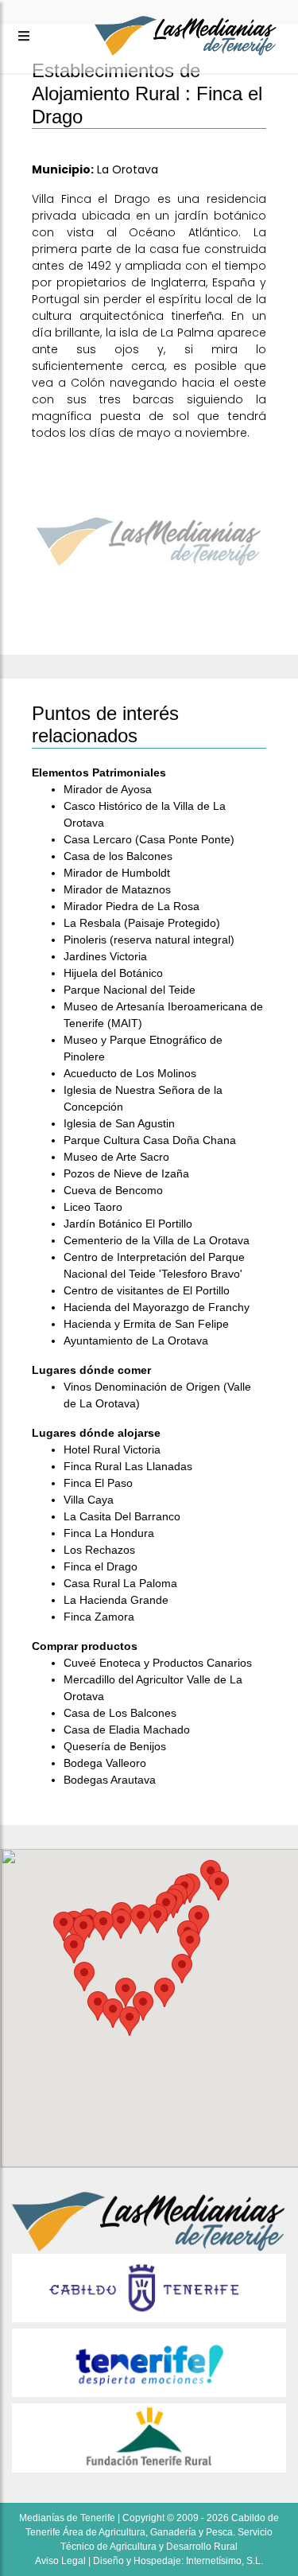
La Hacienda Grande (116, 1600)
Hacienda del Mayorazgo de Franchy (157, 1307)
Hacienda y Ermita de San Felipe (146, 1324)
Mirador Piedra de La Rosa (132, 906)
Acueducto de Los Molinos (130, 1073)
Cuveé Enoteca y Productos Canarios (158, 1663)
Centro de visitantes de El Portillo (147, 1290)
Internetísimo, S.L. (224, 2561)
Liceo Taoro (93, 1207)
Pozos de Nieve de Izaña (126, 1173)
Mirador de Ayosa (108, 789)
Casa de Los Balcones (120, 1713)
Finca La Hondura (109, 1533)
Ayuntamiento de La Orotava (136, 1341)
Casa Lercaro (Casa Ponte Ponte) (149, 839)
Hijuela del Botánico (113, 973)
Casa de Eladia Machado (127, 1730)
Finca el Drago (101, 1566)
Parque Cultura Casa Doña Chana (150, 1140)
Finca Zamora (99, 1617)
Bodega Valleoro (105, 1763)
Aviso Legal (60, 2561)
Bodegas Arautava (110, 1780)
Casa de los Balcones (118, 856)
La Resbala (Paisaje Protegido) (142, 923)
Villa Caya (89, 1500)
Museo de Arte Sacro (116, 1157)
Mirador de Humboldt (117, 873)
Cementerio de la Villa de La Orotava (157, 1240)
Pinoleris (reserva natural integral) (149, 940)
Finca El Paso (98, 1483)
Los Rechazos (99, 1550)
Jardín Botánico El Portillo (128, 1224)
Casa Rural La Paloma (120, 1583)
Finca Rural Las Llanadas (128, 1466)
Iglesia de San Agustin (119, 1123)
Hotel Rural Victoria (112, 1449)
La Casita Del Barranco (122, 1516)
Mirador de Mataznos (117, 889)
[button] (164, 1992)
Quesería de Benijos (115, 1746)
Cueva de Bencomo (113, 1190)
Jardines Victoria (105, 956)
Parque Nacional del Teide (130, 990)
